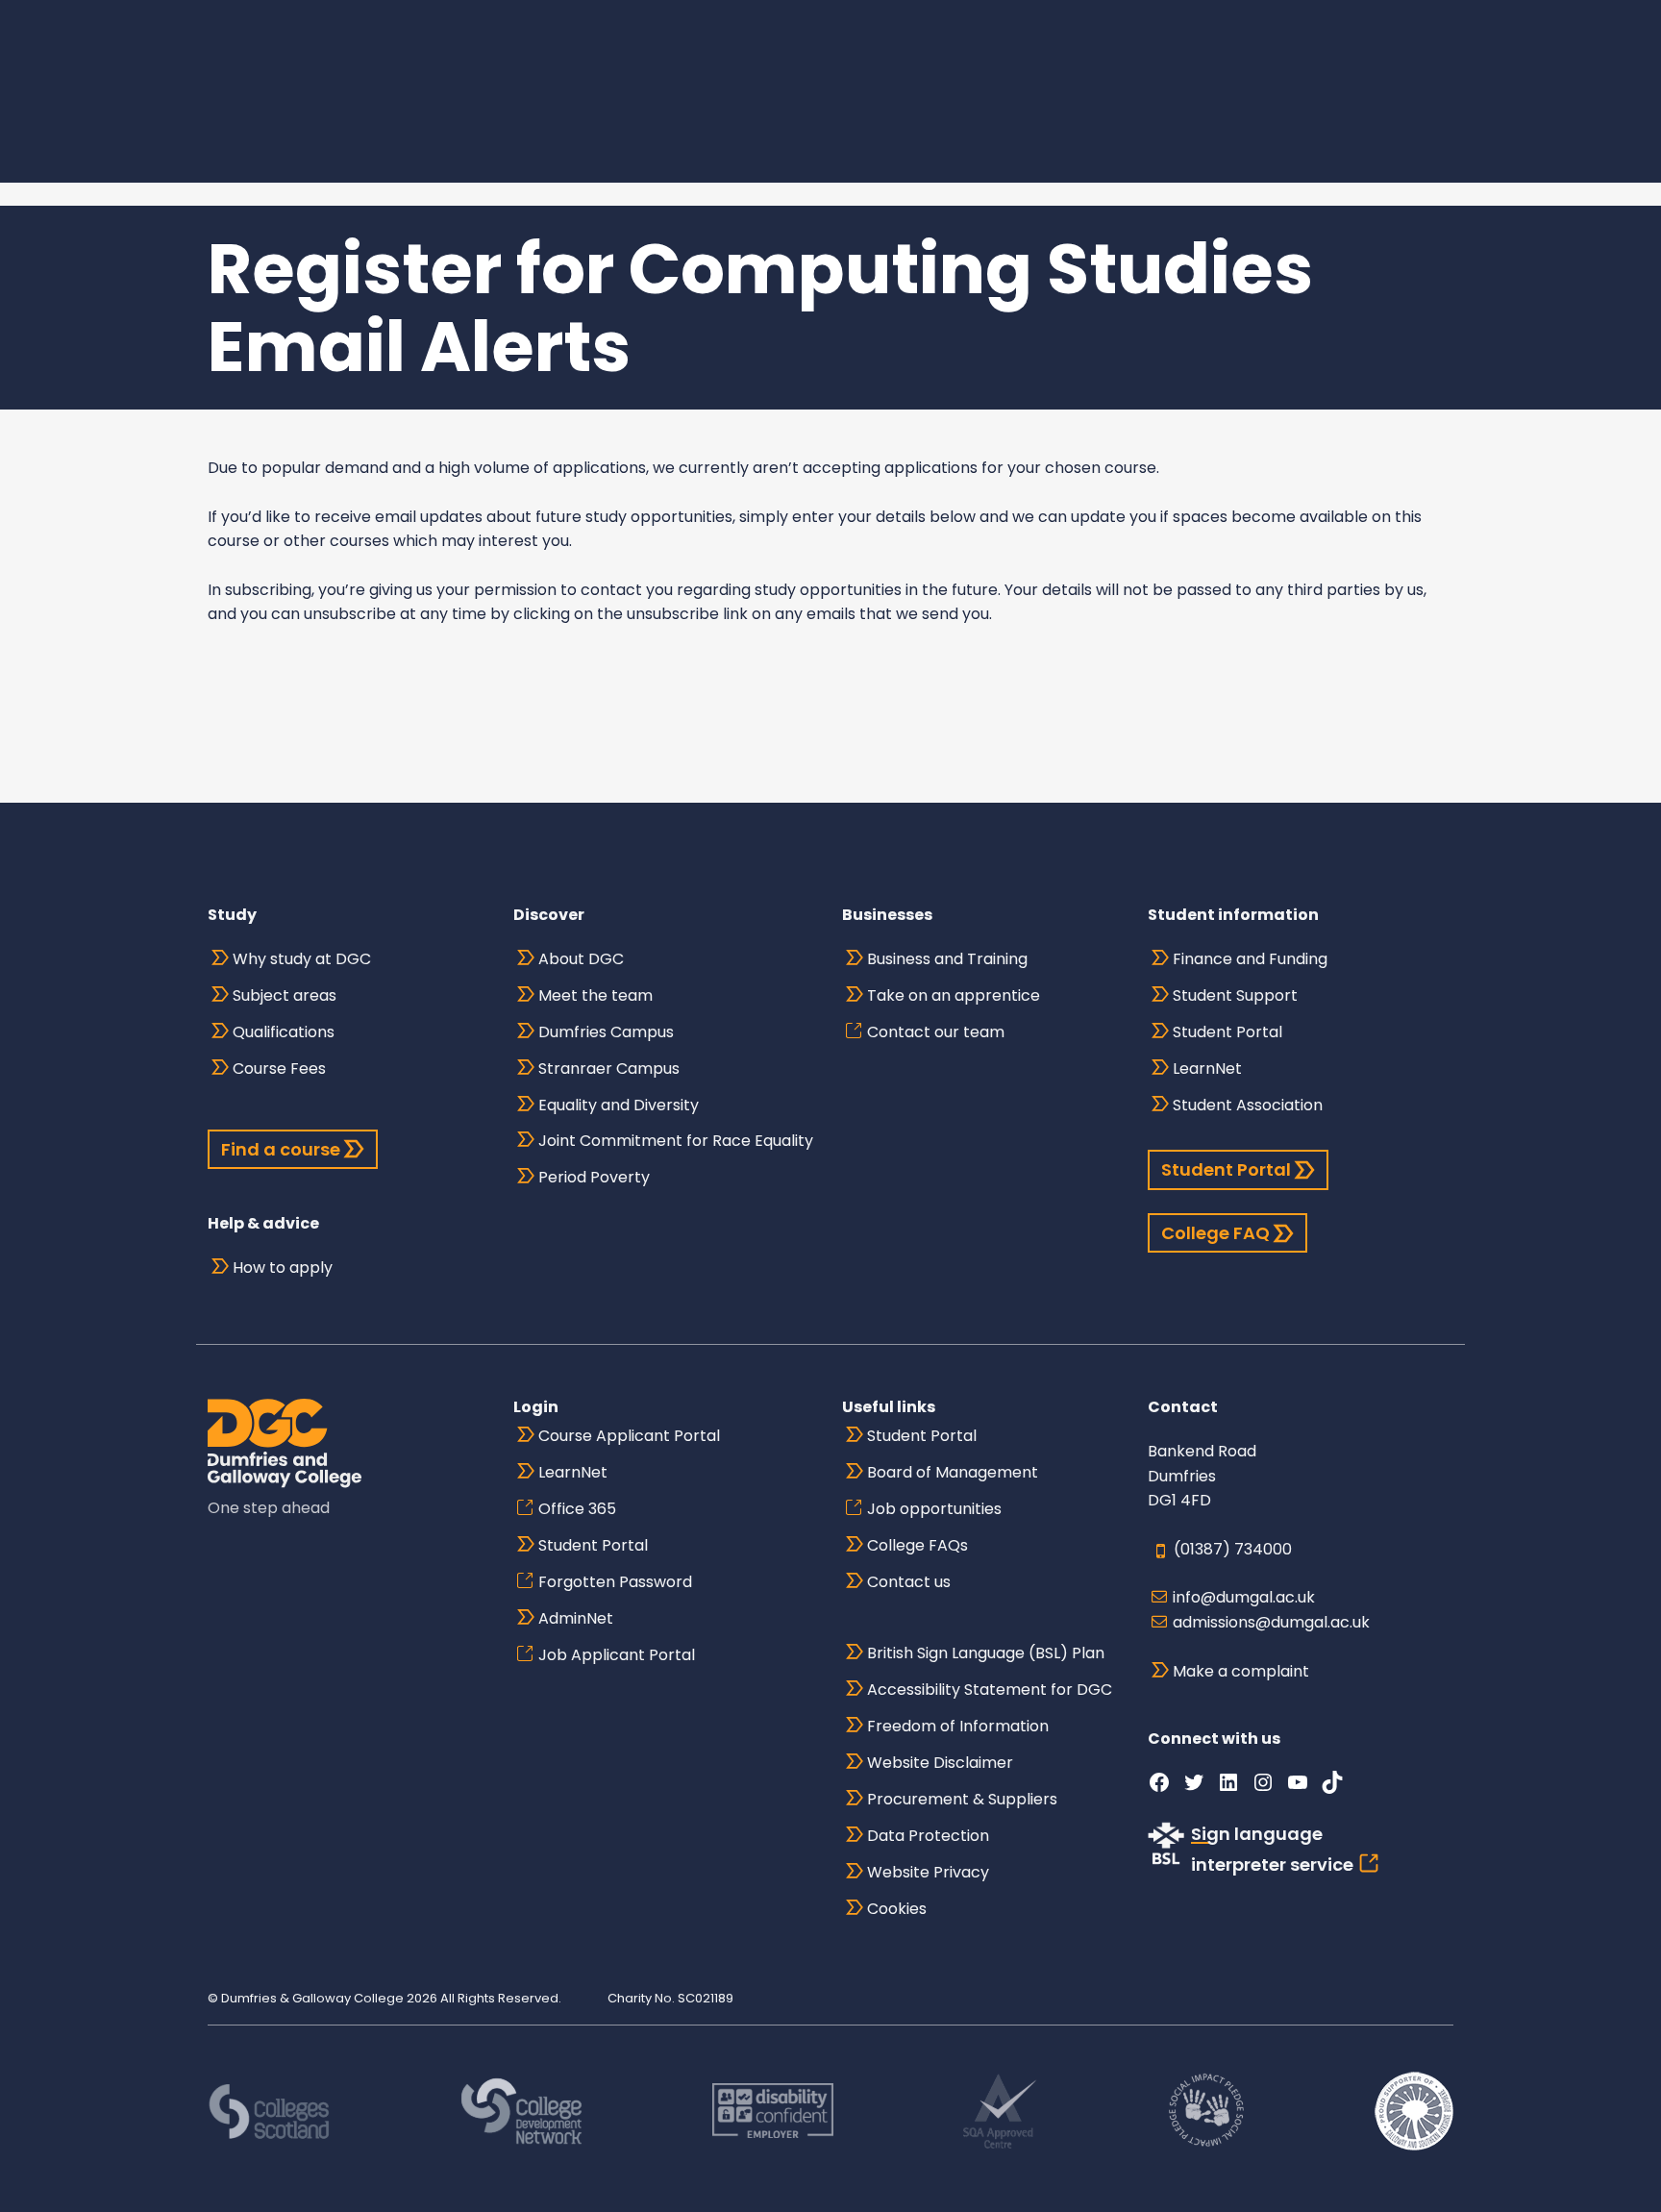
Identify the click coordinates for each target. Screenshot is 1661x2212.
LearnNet (1207, 1069)
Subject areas (285, 995)
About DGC (581, 959)
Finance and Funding (1250, 959)
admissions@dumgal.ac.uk (1271, 1622)
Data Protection (928, 1836)
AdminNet (576, 1618)
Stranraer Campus (609, 1069)
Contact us (909, 1582)
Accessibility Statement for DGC (990, 1690)
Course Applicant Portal (629, 1436)
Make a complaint (1241, 1671)
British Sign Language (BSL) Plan (986, 1653)
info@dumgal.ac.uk (1244, 1597)
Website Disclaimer (940, 1763)
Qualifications (284, 1032)
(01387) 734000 (1233, 1549)
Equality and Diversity (619, 1105)
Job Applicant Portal (617, 1655)
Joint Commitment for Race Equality (676, 1141)
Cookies (897, 1909)
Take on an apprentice (954, 995)
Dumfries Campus (606, 1032)
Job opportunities (934, 1509)
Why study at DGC (302, 959)
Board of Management (953, 1472)
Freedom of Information (958, 1726)
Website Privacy (928, 1872)
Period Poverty (594, 1177)
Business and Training (947, 959)
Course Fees (279, 1069)
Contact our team (936, 1032)
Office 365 (577, 1509)
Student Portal (1227, 1032)
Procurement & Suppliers (962, 1799)
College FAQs (917, 1545)
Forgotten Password (615, 1582)
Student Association (1248, 1105)
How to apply (283, 1268)
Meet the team (595, 995)
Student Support (1235, 995)
